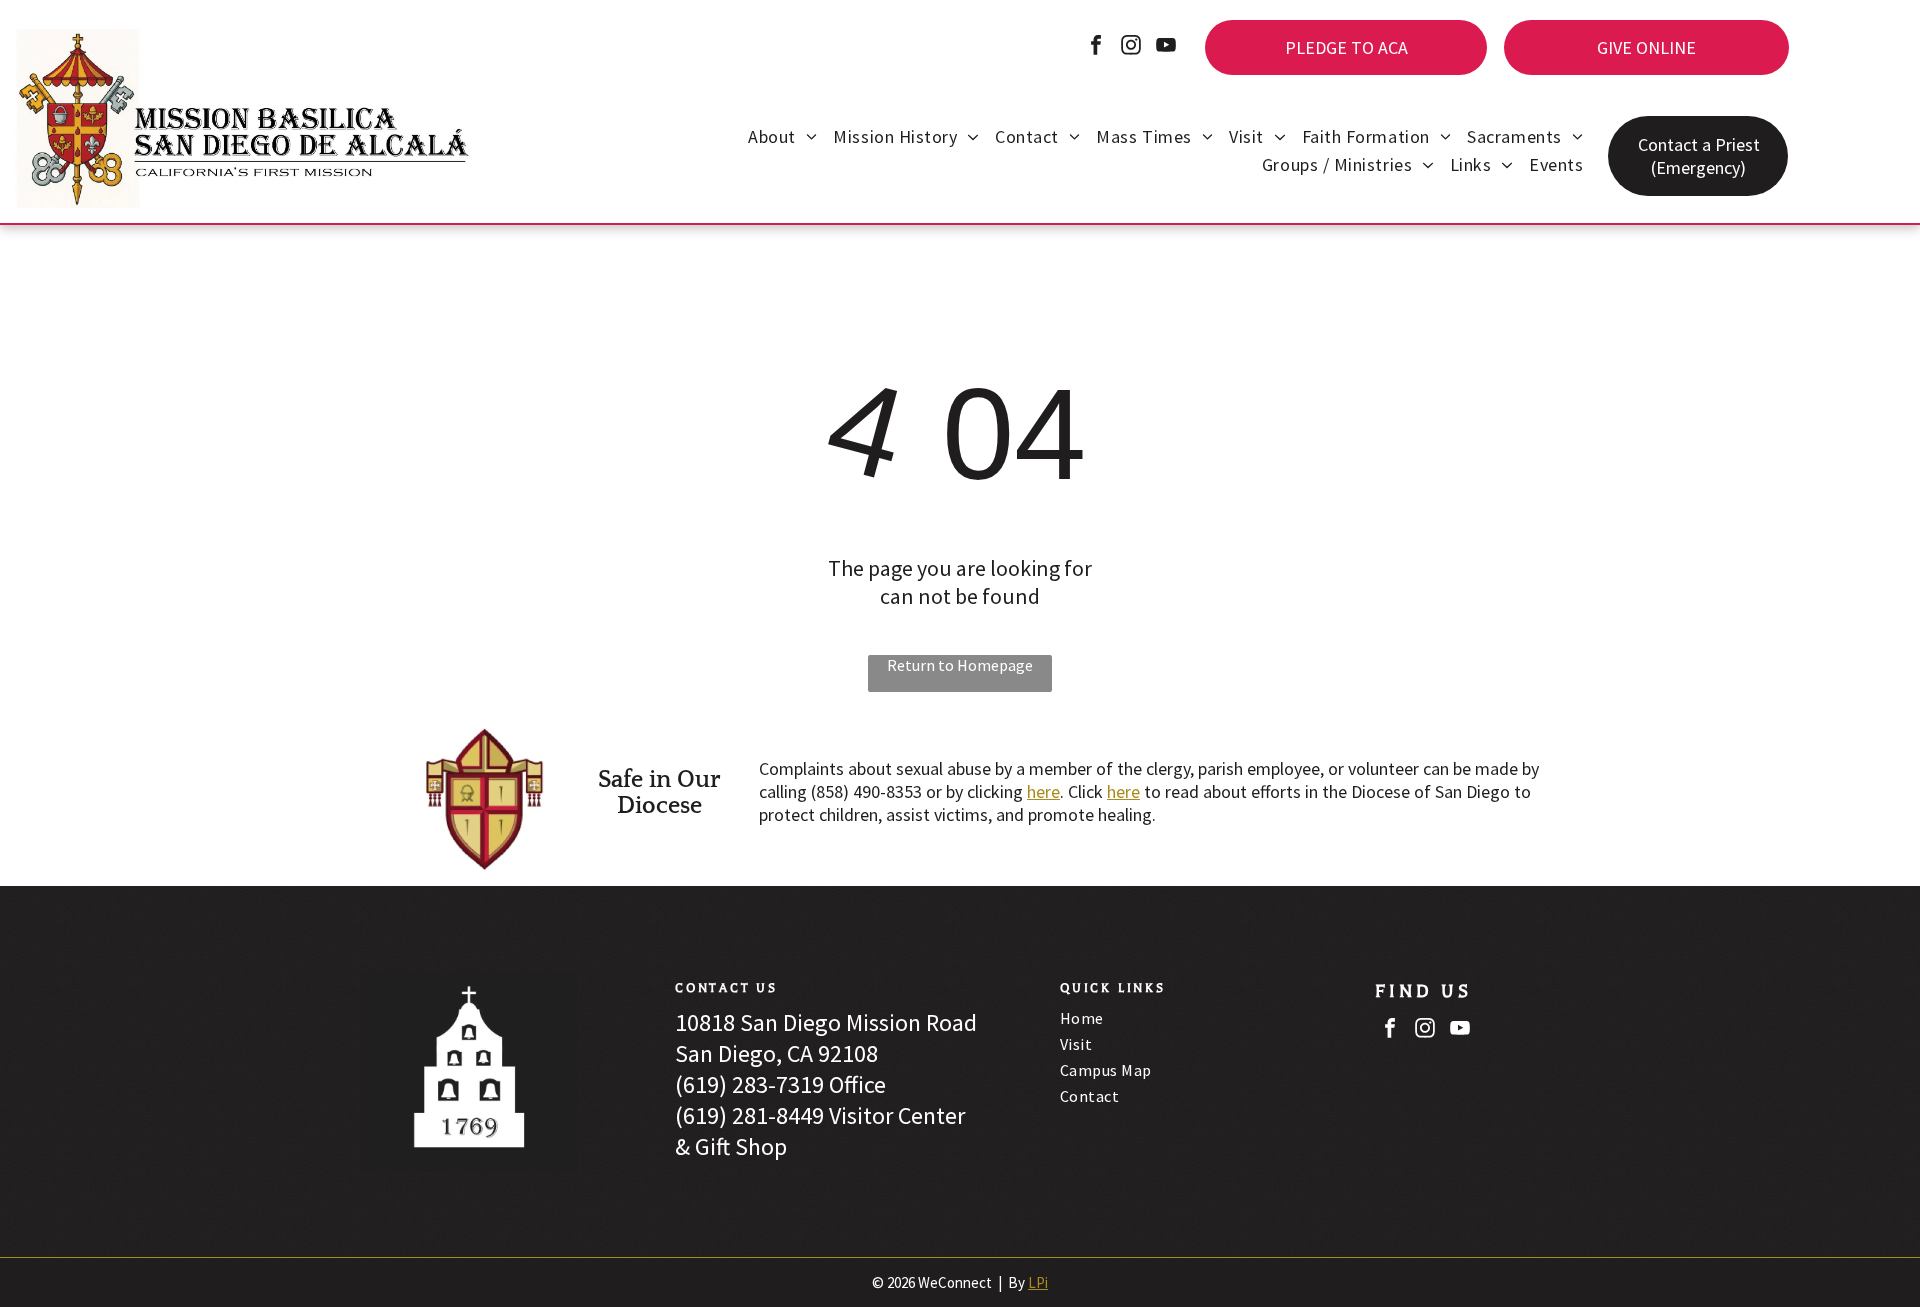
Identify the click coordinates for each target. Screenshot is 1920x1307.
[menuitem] (782, 139)
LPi (1038, 1282)
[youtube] (1166, 47)
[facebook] (1096, 47)
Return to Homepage (960, 665)
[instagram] (1131, 47)
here (1043, 791)
